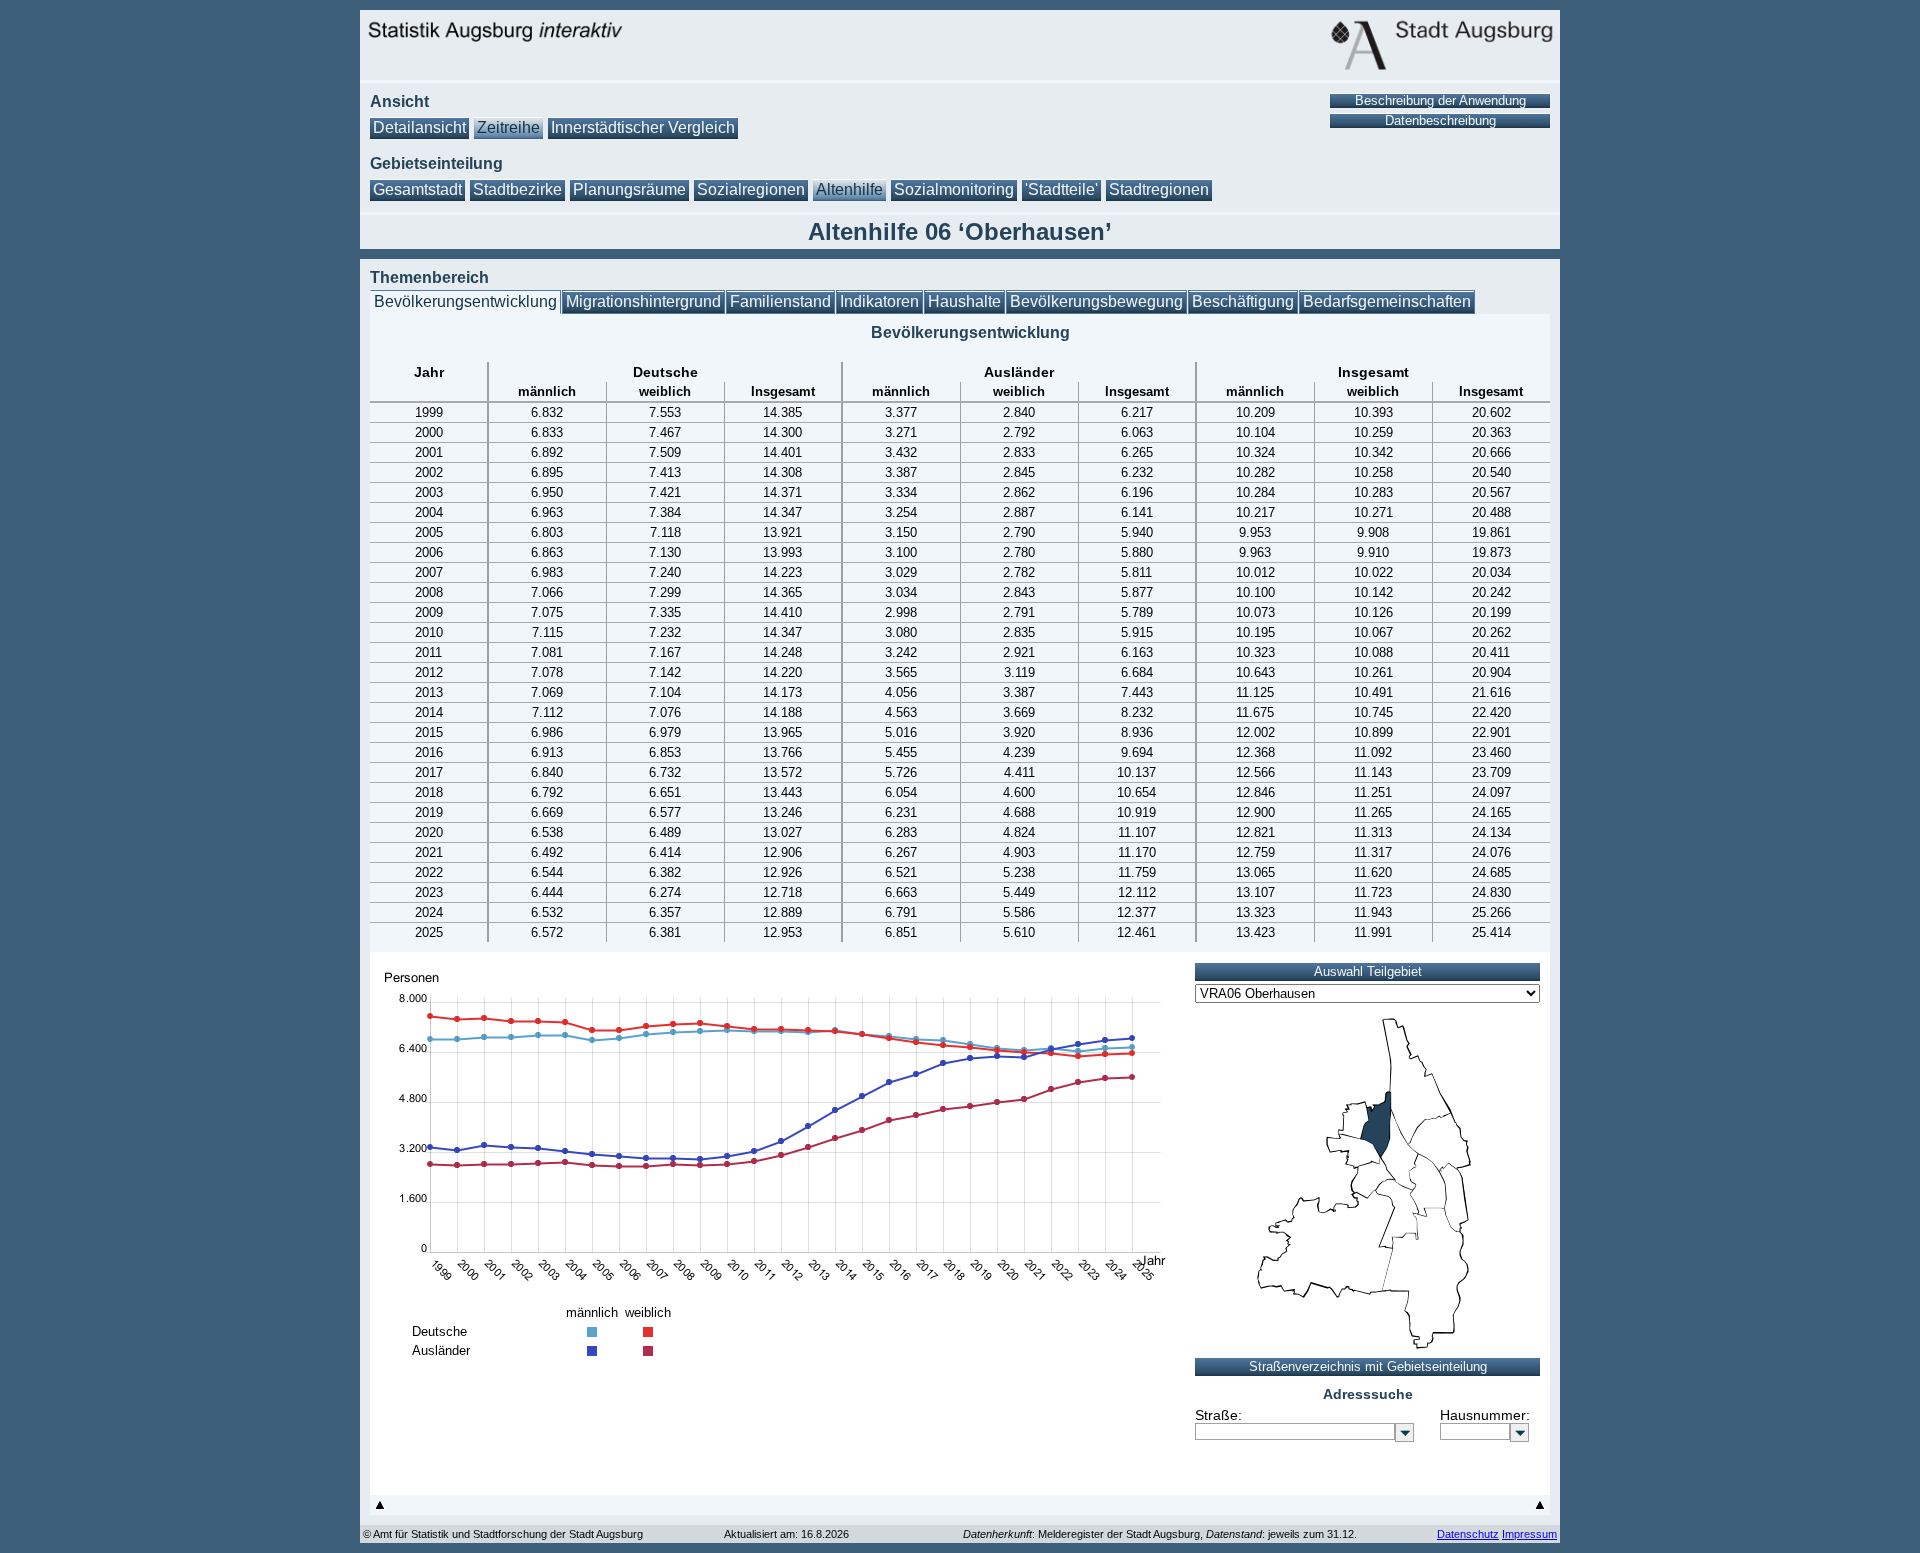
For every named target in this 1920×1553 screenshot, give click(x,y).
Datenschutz (1468, 1534)
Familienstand (780, 301)
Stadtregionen (1159, 189)
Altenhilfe (849, 189)
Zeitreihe (508, 127)
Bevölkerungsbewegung (1096, 301)
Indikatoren (879, 301)
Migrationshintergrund (643, 301)
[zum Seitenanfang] (380, 1509)
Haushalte (964, 301)
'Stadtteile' (1061, 189)
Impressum (1529, 1534)
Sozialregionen (751, 189)
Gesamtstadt (417, 189)
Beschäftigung (1243, 301)
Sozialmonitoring (954, 189)
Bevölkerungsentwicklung (465, 301)
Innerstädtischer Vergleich (643, 127)
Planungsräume (629, 189)
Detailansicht (419, 127)
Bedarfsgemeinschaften (1387, 301)
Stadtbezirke (517, 189)
